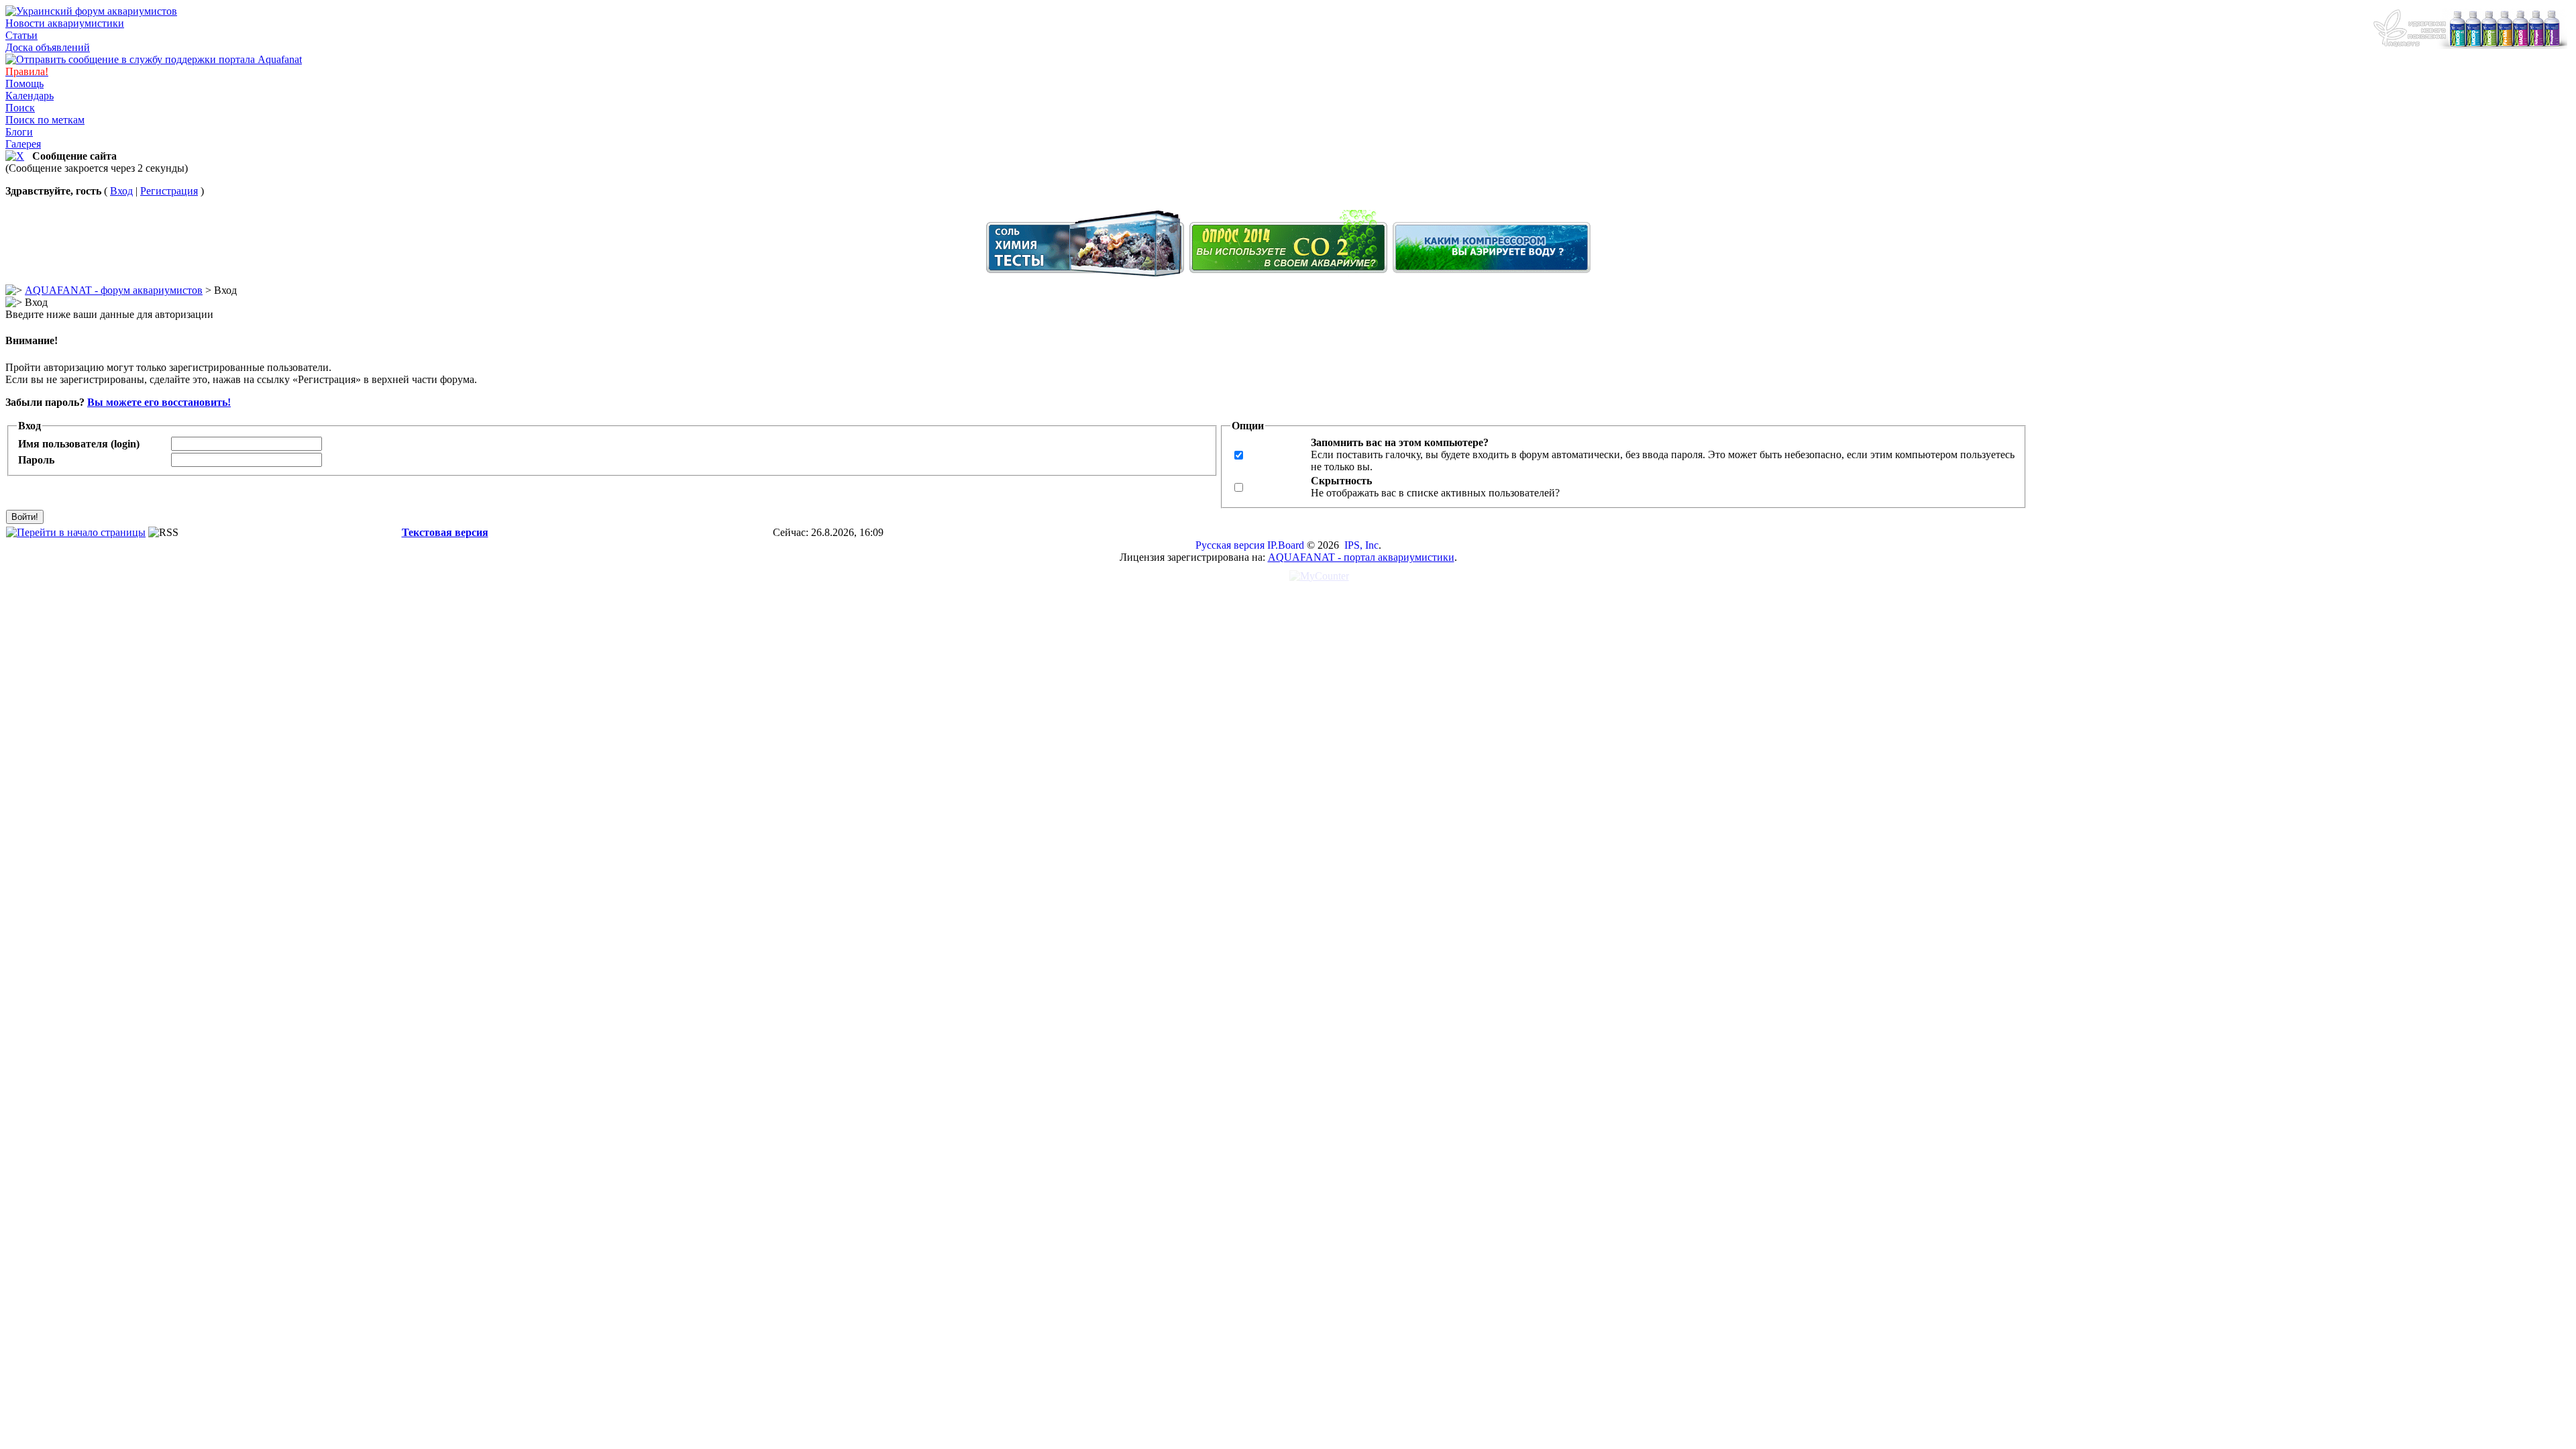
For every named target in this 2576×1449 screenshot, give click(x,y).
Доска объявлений (48, 47)
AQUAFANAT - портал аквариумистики (1361, 557)
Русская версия (1230, 545)
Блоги (19, 132)
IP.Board (1286, 545)
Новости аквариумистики (65, 23)
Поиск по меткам (45, 120)
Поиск (20, 108)
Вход (121, 191)
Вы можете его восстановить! (159, 402)
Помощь (24, 84)
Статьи (21, 35)
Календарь (30, 96)
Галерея (23, 144)
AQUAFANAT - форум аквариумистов (114, 290)
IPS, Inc (1361, 545)
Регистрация (169, 191)
